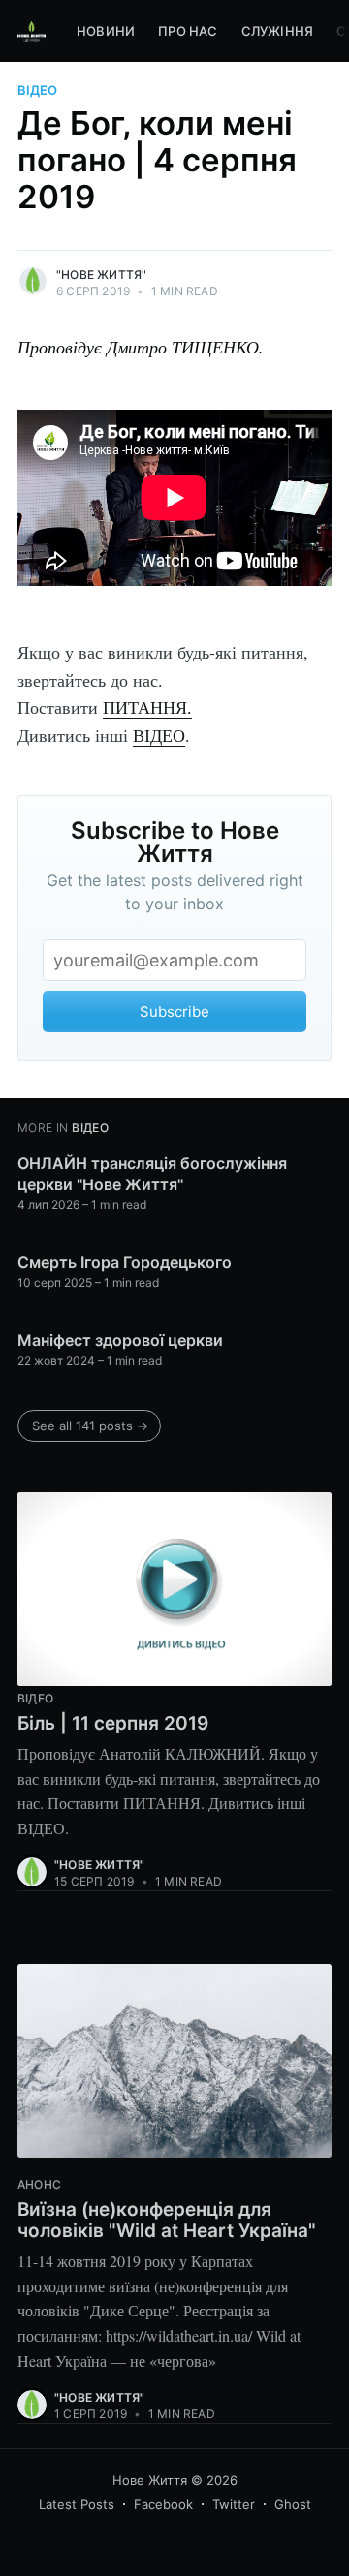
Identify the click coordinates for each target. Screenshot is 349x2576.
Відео (37, 90)
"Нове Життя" (101, 275)
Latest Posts (77, 2504)
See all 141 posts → (90, 1426)
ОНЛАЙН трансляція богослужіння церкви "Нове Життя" (152, 1174)
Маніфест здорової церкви (120, 1340)
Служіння (278, 31)
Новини (106, 31)
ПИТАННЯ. (147, 707)
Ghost (293, 2504)
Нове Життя (150, 2480)
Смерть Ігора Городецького (125, 1262)
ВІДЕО (159, 735)
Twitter (234, 2504)
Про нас (188, 31)
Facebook (163, 2504)
